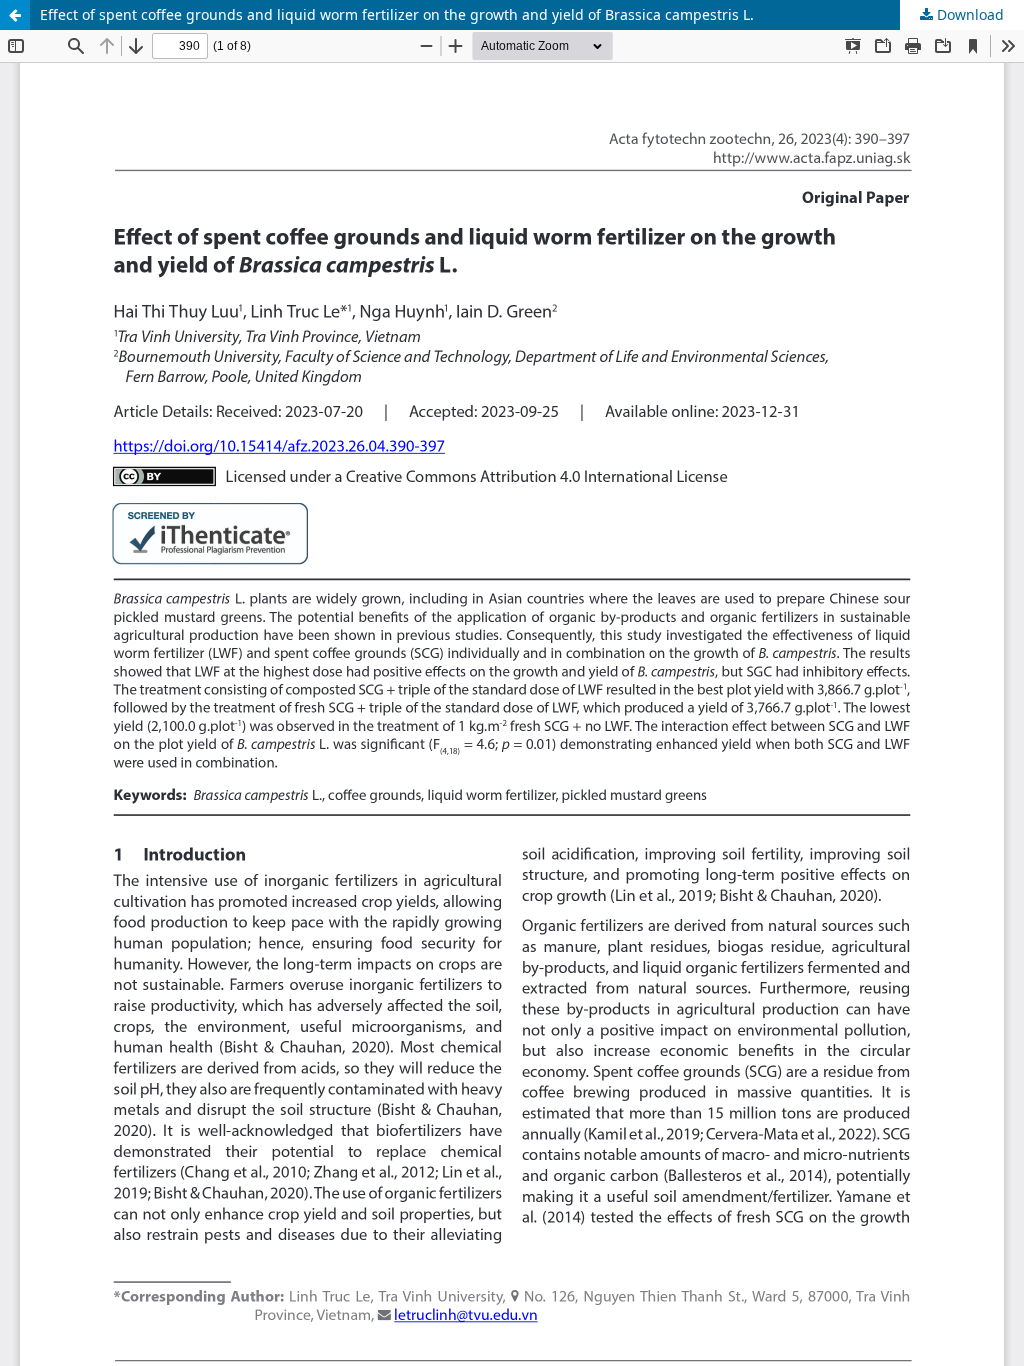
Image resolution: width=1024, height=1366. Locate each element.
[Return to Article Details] (15, 15)
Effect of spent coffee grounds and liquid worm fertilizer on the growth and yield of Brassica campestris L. (397, 14)
